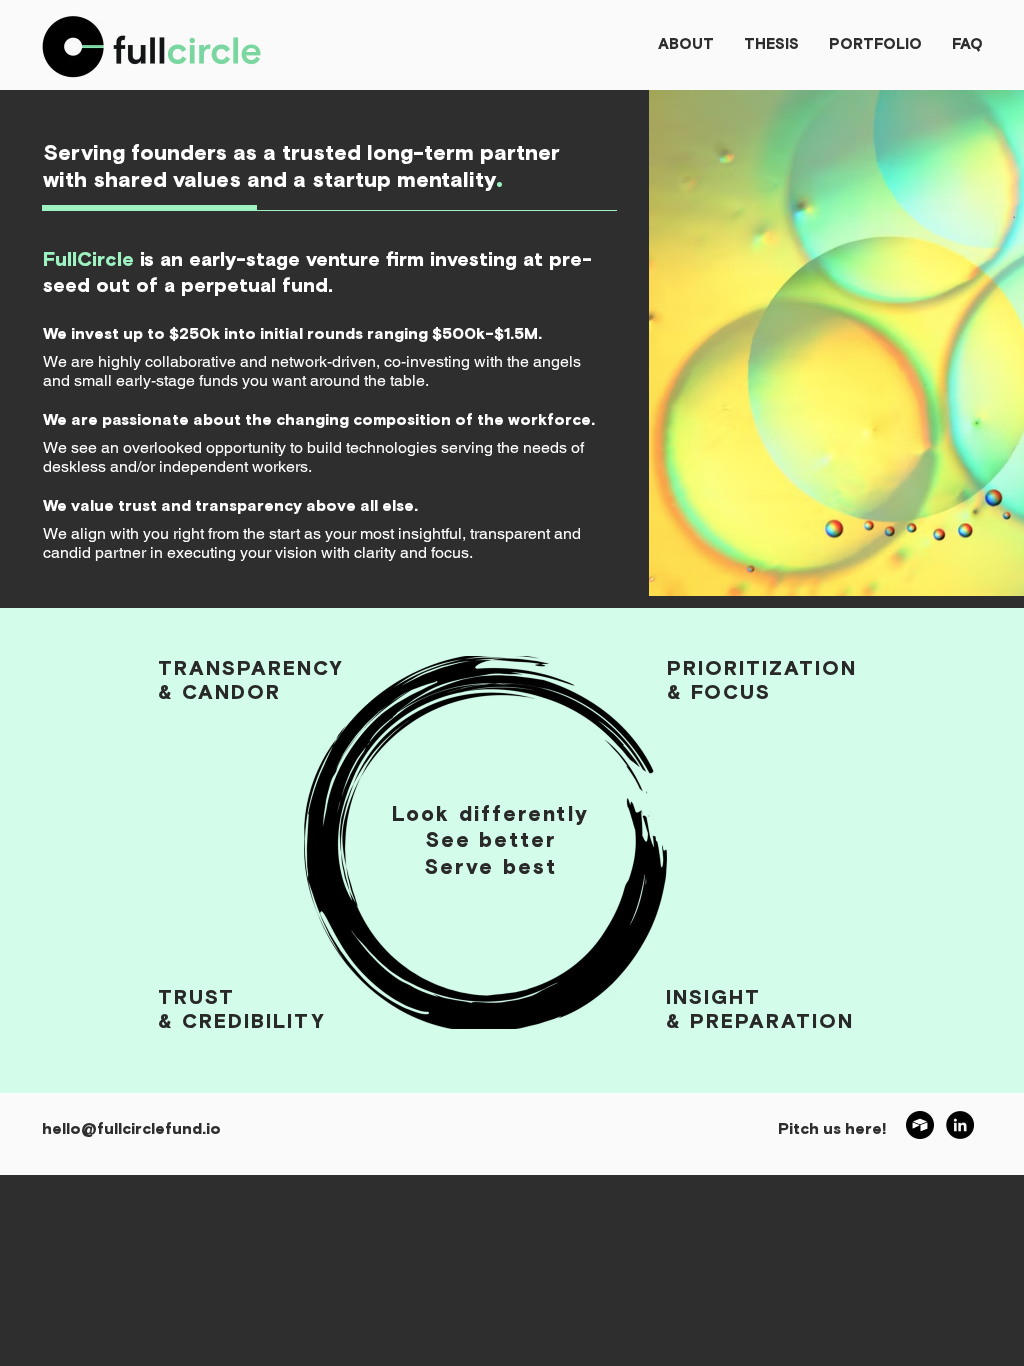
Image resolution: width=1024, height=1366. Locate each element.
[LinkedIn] (960, 1125)
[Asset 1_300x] (920, 1125)
